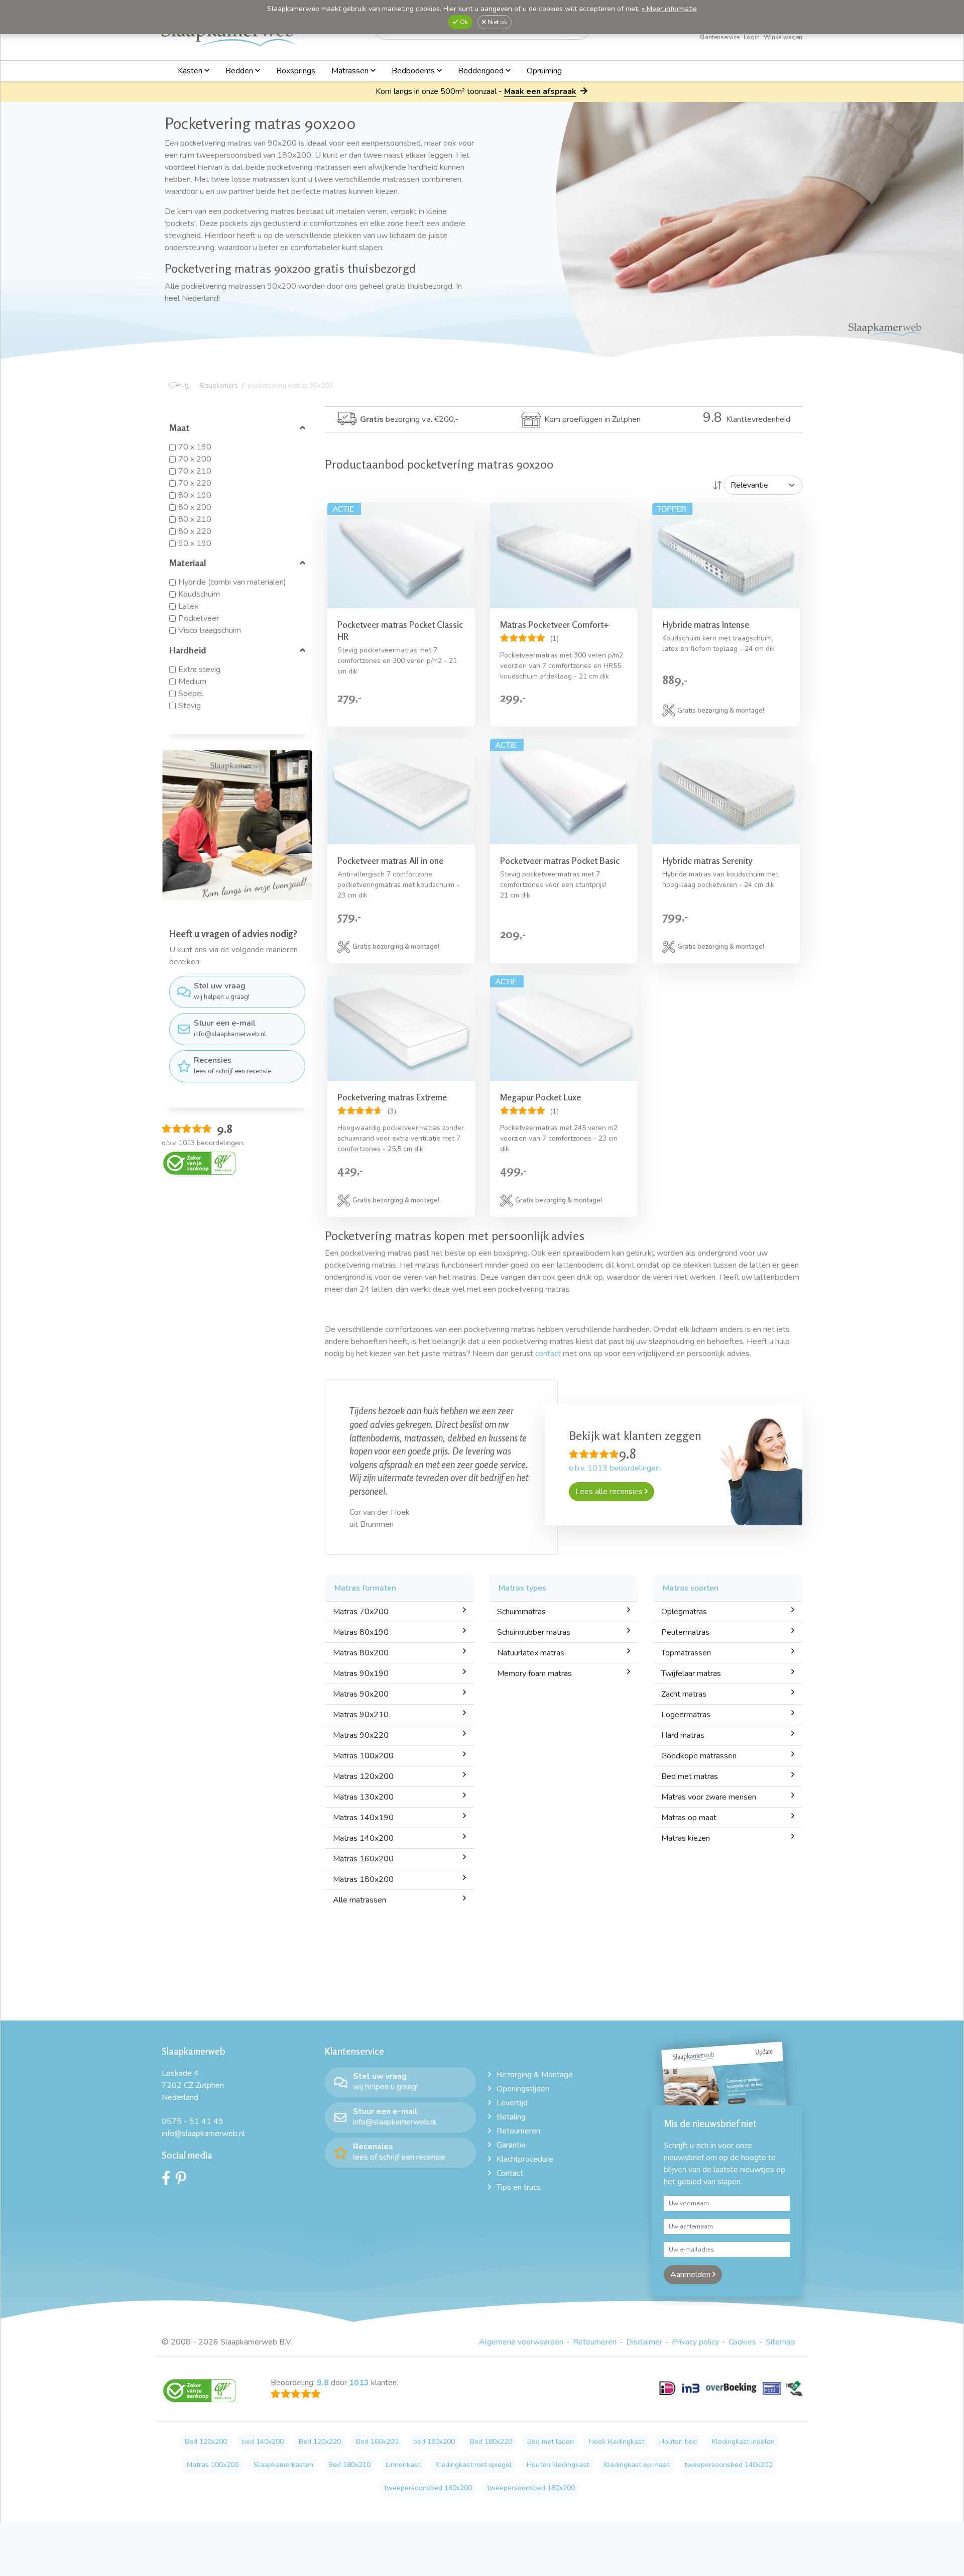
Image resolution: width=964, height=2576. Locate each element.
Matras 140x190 (363, 1831)
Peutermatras (685, 1645)
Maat (179, 427)
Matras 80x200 (361, 1666)
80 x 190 (195, 495)
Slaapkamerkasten (283, 2478)
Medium (192, 682)
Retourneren (518, 2144)
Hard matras (683, 1748)
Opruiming (544, 71)
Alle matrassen (359, 1913)
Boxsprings (296, 71)
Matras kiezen (686, 1851)
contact (548, 1354)
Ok (463, 22)
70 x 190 (195, 447)
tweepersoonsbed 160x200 (428, 2501)
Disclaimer (644, 2355)
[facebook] (169, 2194)
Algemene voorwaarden (521, 2355)
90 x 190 (195, 543)
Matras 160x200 (363, 1872)
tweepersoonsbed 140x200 (728, 2478)
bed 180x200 (434, 2455)
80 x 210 (195, 519)
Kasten (191, 71)
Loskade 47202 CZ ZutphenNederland (193, 2098)
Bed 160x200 (377, 2455)
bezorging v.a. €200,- (409, 419)
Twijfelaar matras (691, 1687)
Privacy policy (695, 2355)
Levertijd (512, 2116)
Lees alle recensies (610, 1492)
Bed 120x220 (320, 2455)
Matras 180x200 (363, 1892)
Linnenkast (403, 2478)
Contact (510, 2186)
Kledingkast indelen (743, 2455)
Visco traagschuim (210, 630)
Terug (180, 385)
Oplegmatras (684, 1625)
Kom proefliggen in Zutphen (592, 419)
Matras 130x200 (363, 1810)
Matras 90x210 (361, 1728)
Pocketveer (199, 618)
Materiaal (188, 563)
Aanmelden (691, 2288)
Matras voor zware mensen (709, 1810)
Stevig (190, 706)
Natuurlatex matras (531, 1666)
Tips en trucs (519, 2200)
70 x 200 (195, 459)
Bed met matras (690, 1789)
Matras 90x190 (361, 1687)
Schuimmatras (521, 1625)
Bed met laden (551, 2455)
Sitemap (780, 2355)
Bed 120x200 (206, 2455)
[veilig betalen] (731, 2407)
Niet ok (497, 22)
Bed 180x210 (349, 2478)
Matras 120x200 (363, 1789)
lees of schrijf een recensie (232, 1065)
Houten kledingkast (558, 2478)
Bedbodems (414, 71)
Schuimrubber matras (534, 1645)
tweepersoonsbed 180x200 (531, 2501)
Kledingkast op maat (637, 2478)
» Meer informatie (669, 9)
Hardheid (188, 650)
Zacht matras (684, 1707)
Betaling (511, 2130)
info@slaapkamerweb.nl (230, 1028)
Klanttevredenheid (747, 419)
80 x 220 (195, 531)
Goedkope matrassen (699, 1769)
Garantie (511, 2158)
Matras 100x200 (363, 1769)
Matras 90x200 (361, 1707)
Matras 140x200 (363, 1851)
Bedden (240, 71)
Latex (188, 606)
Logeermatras (686, 1728)
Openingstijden (523, 2102)
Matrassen (351, 71)
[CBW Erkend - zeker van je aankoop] (199, 1163)
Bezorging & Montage (535, 2088)
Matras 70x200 (361, 1625)
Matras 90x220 (361, 1748)
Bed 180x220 (491, 2455)
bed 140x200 (263, 2455)
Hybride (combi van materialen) (232, 582)
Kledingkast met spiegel (473, 2478)
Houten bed (678, 2455)
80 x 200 (195, 507)
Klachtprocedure (525, 2172)
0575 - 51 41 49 (193, 2135)
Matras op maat (689, 1831)
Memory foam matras (534, 1687)
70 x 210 (195, 471)
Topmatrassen (686, 1666)
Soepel (191, 694)
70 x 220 (195, 483)
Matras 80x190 (361, 1645)
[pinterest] (184, 2194)
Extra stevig (199, 669)
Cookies (742, 2355)
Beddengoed (482, 71)
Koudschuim (199, 594)
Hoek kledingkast (617, 2455)
